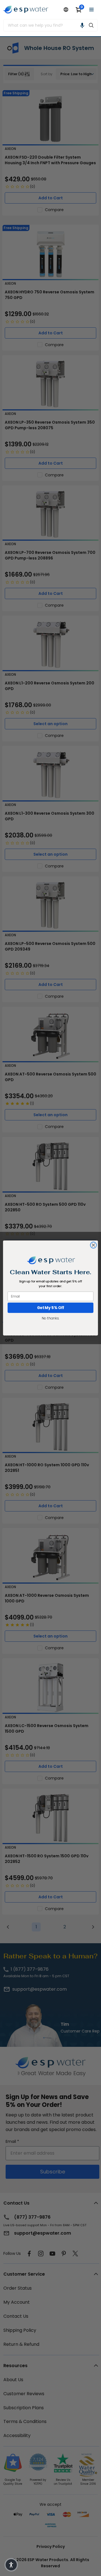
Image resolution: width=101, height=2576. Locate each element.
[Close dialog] (93, 1245)
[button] (82, 25)
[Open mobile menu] (91, 10)
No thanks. (50, 1318)
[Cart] (79, 10)
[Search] (91, 25)
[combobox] (44, 25)
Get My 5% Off (51, 1308)
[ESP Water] (26, 10)
